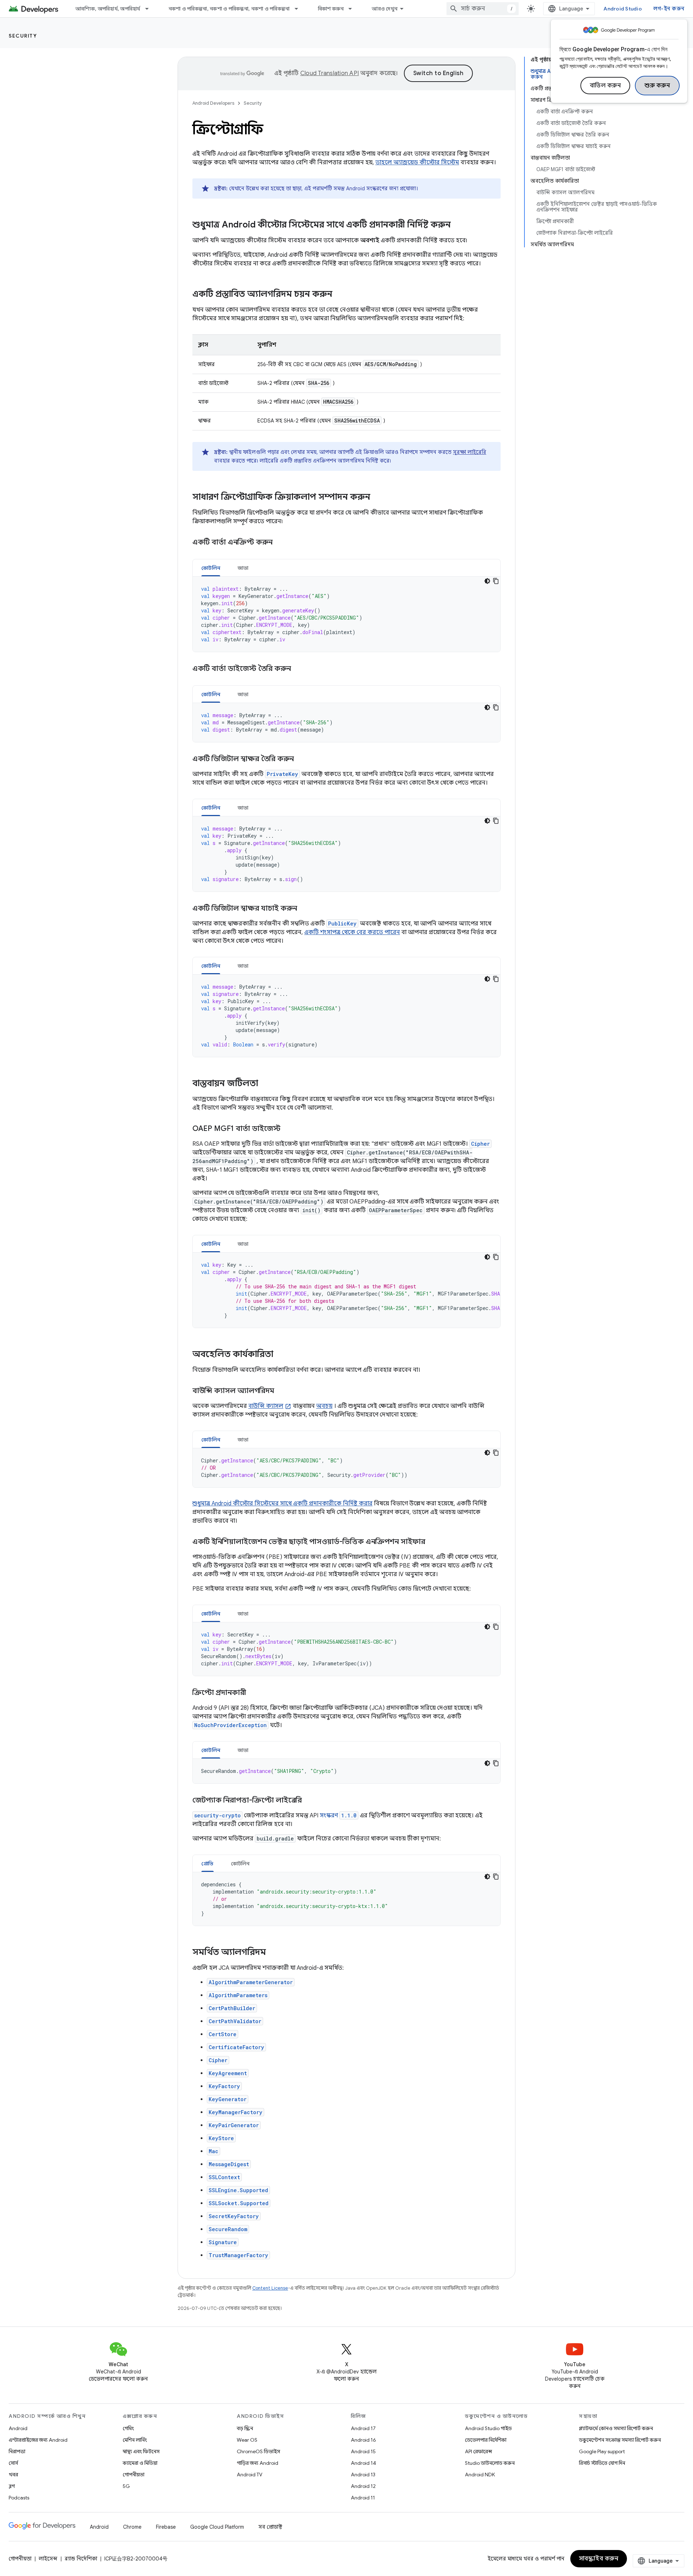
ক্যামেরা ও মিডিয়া (140, 2463)
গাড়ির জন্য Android (258, 2463)
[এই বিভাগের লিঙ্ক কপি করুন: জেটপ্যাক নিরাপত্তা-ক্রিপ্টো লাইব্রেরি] (309, 1801)
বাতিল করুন (605, 86)
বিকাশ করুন (331, 9)
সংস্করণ (338, 1816)
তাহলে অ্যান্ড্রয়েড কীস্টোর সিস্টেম (417, 162)
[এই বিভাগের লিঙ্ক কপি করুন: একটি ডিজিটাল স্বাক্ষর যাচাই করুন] (304, 909)
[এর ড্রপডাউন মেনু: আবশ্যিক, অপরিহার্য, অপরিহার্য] (150, 9)
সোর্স (13, 2463)
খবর (13, 2475)
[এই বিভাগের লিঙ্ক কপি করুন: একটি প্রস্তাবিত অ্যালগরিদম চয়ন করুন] (340, 295)
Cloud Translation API (330, 73)
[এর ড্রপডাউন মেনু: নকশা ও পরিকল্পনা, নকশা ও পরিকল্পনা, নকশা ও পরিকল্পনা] (300, 9)
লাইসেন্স (48, 2559)
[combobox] (483, 9)
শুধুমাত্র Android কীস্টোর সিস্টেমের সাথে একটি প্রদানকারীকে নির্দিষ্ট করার (282, 1504)
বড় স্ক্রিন (245, 2428)
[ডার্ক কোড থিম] (487, 581)
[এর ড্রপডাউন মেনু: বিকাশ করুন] (353, 9)
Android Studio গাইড (488, 2428)
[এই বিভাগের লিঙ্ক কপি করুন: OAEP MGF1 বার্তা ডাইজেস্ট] (288, 1129)
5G (126, 2486)
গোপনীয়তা (134, 2475)
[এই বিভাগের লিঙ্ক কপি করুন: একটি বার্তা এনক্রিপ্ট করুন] (282, 543)
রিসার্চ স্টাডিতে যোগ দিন (602, 2463)
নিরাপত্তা (17, 2451)
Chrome (132, 2527)
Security (23, 36)
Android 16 (363, 2440)
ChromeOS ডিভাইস (258, 2451)
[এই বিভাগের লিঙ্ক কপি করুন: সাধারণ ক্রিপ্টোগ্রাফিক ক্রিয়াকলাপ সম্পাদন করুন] (378, 498)
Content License (270, 2288)
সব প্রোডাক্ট (270, 2527)
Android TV (250, 2475)
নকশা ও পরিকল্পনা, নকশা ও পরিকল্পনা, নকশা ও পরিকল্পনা (229, 9)
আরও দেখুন (385, 9)
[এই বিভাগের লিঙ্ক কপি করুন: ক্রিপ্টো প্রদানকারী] (253, 1693)
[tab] (211, 568)
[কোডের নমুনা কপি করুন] (496, 581)
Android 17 (363, 2428)
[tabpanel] (346, 614)
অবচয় (324, 1406)
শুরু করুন (657, 86)
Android (18, 2428)
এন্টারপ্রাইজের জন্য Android (38, 2440)
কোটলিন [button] (211, 568)
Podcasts (19, 2498)
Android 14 (363, 2463)
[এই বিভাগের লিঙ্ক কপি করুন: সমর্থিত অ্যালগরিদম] (273, 1953)
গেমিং (128, 2428)
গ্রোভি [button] (208, 1864)
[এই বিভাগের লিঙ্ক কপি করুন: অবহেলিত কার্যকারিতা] (280, 1355)
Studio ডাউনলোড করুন (490, 2463)
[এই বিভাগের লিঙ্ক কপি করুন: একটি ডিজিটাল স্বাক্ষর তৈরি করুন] (301, 759)
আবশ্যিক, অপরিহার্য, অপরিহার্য (108, 9)
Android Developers (213, 103)
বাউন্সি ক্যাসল (266, 1406)
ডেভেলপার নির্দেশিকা (486, 2440)
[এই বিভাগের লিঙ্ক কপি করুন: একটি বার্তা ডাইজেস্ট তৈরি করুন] (300, 669)
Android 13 (363, 2475)
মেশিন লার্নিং (135, 2440)
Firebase (166, 2527)
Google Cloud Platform (217, 2527)
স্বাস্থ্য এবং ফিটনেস (141, 2451)
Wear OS (247, 2440)
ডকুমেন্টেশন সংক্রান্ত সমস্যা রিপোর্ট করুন (620, 2440)
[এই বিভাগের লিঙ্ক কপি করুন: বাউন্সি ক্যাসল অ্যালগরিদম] (282, 1391)
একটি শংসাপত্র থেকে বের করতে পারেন (352, 932)
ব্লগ (12, 2486)
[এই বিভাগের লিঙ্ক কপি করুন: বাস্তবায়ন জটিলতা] (265, 1084)
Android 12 (363, 2486)
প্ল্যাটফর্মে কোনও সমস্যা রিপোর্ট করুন (616, 2428)
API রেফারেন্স (478, 2451)
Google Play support (602, 2451)
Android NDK (480, 2475)
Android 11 (363, 2498)
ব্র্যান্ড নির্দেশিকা (81, 2559)
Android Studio (623, 9)
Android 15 (363, 2451)
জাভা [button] (243, 568)
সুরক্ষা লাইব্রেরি (470, 452)
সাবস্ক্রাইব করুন (599, 2559)
